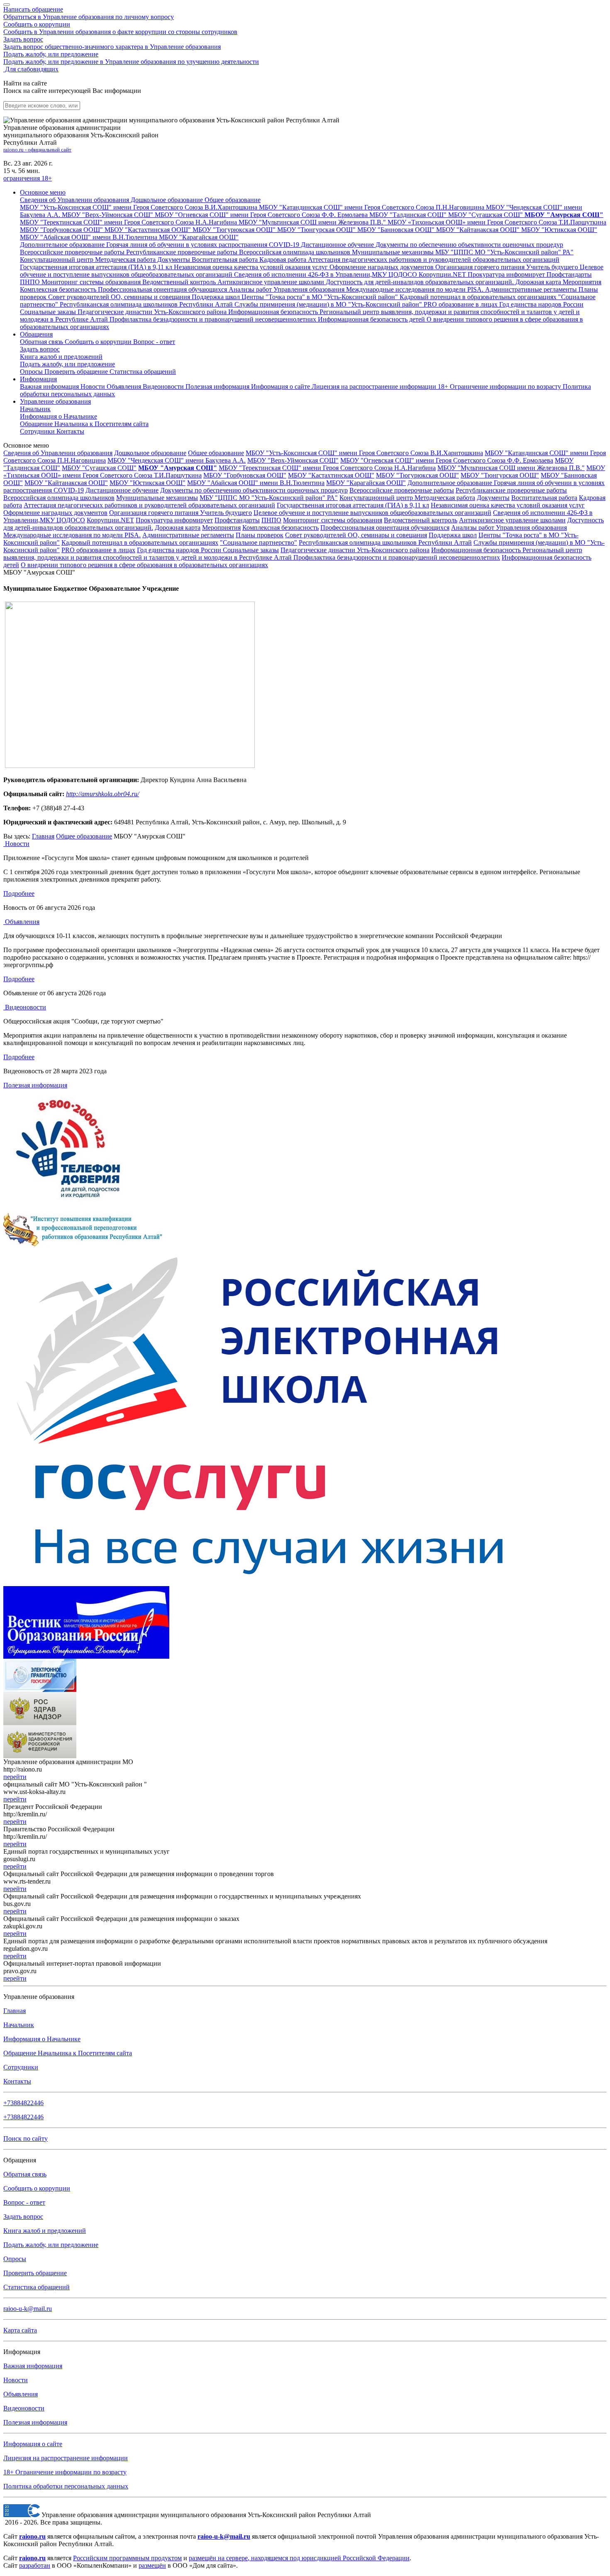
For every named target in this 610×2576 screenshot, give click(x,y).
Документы (493, 498)
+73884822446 (23, 2103)
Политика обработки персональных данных (66, 2486)
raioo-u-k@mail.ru (28, 2309)
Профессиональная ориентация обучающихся (385, 528)
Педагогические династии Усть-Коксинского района (355, 550)
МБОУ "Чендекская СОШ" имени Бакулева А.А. (177, 460)
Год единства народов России (180, 550)
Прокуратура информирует (174, 520)
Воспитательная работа (544, 498)
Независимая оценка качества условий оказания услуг (508, 505)
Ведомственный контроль (421, 520)
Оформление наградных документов (55, 513)
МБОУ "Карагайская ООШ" (366, 483)
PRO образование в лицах (98, 550)
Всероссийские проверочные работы (402, 490)
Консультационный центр (377, 498)
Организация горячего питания (155, 513)
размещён (152, 2565)
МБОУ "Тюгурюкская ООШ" (417, 475)
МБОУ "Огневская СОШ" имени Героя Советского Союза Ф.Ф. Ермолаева (447, 460)
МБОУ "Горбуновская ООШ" (245, 475)
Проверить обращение (77, 372)
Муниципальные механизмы (157, 498)
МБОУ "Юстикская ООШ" (148, 483)
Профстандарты (237, 520)
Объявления (125, 386)
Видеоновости (164, 386)
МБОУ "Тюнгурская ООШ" (500, 475)
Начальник (35, 409)
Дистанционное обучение (122, 490)
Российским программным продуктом (127, 2558)
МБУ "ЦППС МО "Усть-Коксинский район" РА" (269, 498)
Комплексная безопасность (281, 528)
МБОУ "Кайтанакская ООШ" (66, 483)
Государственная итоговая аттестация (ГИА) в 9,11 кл (353, 505)
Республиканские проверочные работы (511, 490)
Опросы (32, 372)
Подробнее (19, 893)
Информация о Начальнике (42, 2039)
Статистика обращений (143, 372)
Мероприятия (221, 528)
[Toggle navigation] (7, 5)
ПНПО (271, 520)
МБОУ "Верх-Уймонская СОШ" (293, 460)
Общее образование (216, 453)
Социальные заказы (251, 550)
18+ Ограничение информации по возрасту (65, 2472)
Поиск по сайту (26, 2139)
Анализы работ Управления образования (509, 528)
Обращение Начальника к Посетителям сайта (68, 2053)
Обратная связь (42, 342)
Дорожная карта (178, 528)
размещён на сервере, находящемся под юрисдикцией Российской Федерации (299, 2558)
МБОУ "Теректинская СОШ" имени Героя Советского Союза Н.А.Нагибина (327, 468)
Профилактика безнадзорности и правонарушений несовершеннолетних (397, 557)
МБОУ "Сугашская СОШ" (99, 468)
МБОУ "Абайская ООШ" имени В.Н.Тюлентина (256, 483)
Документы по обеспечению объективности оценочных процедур (254, 490)
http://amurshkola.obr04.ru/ (102, 794)
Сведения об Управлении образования (58, 453)
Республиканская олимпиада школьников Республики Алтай (385, 542)
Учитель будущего (226, 513)
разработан (35, 2565)
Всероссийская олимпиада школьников (59, 498)
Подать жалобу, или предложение (131, 58)
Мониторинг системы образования (333, 520)
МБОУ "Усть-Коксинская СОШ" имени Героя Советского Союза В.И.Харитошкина (364, 453)
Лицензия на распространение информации (66, 2458)
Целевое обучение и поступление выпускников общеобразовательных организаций (372, 513)
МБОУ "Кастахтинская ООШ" (331, 475)
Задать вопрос (112, 43)
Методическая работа (445, 498)
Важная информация (50, 386)
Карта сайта (20, 2330)
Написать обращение (89, 13)
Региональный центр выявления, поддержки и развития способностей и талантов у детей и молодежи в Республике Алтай (293, 554)
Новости (94, 386)
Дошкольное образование (150, 453)
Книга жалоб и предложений (61, 357)
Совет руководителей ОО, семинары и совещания (356, 535)
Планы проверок (260, 535)
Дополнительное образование (451, 483)
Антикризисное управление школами (512, 520)
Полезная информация (218, 386)
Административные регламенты (188, 535)
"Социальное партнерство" (259, 542)
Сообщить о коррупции (120, 28)
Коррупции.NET (110, 520)
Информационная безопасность (477, 550)
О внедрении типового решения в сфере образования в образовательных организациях (144, 565)
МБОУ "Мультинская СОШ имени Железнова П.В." (511, 468)
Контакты (70, 431)
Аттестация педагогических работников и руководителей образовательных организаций (149, 505)
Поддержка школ (453, 535)
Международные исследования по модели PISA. (72, 535)
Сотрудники (38, 431)
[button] (43, 192)
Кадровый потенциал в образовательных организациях (140, 542)
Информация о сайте (281, 386)
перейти (15, 1777)
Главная (43, 836)
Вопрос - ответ (154, 342)
